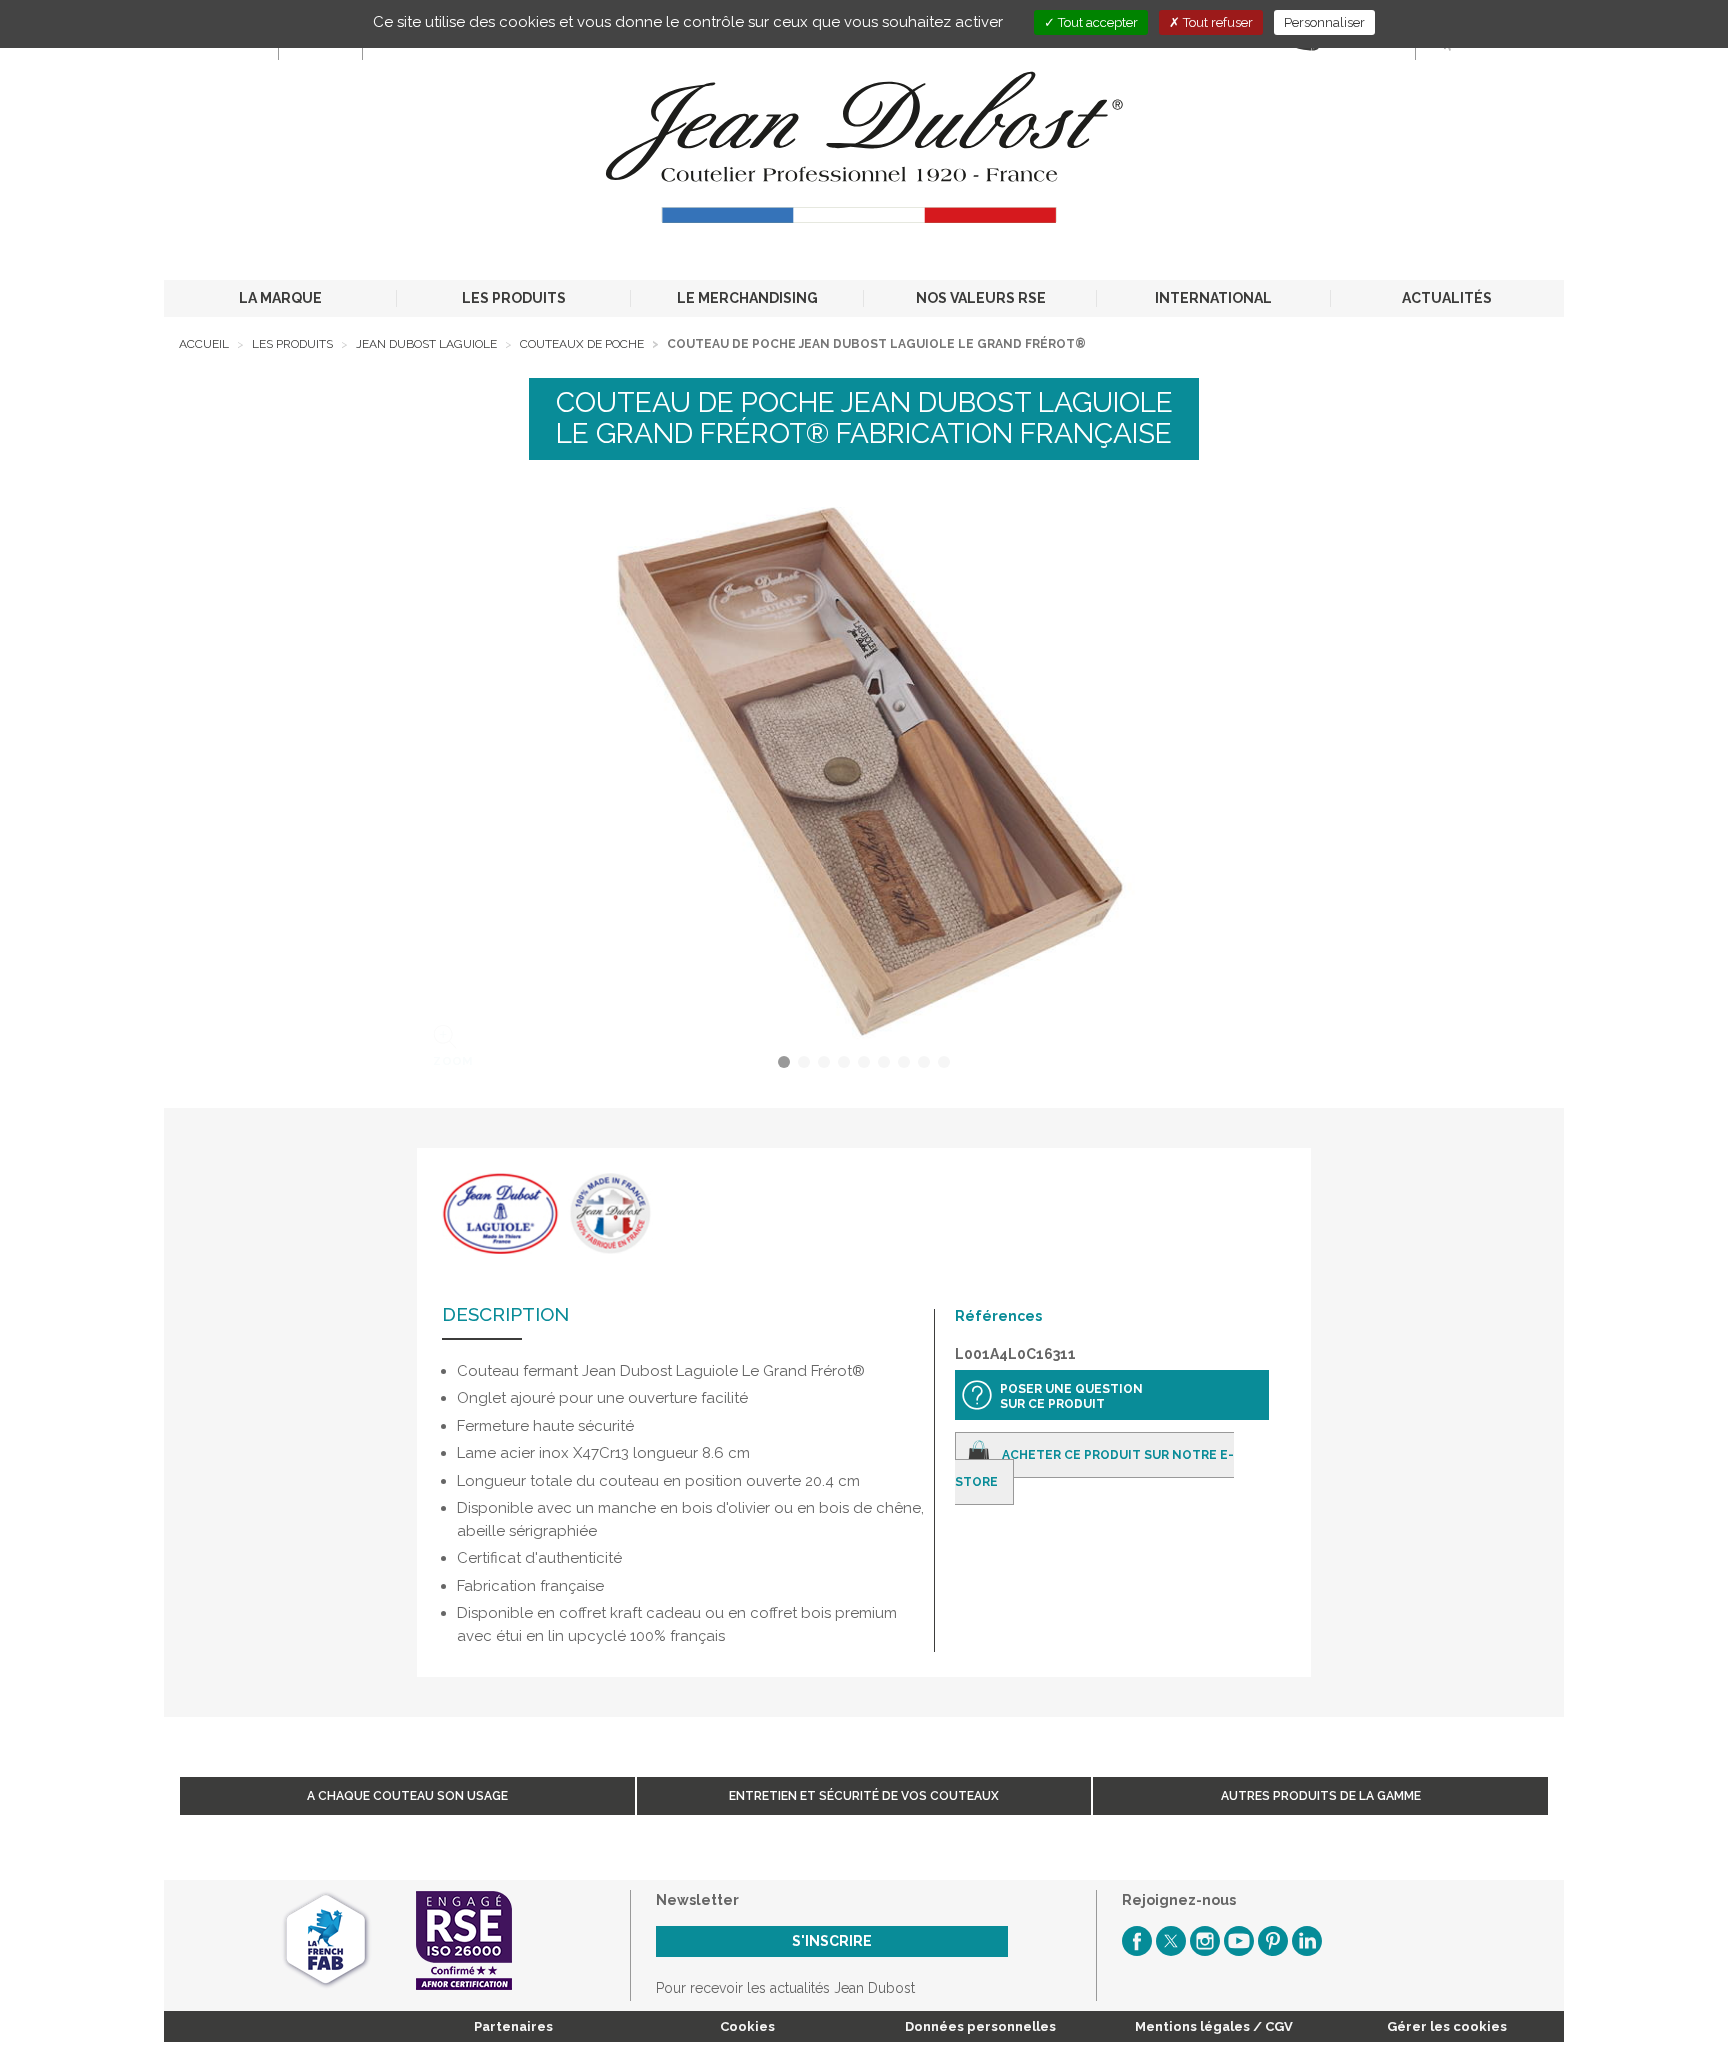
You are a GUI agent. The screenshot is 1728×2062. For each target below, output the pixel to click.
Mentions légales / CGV (1214, 2026)
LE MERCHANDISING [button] (747, 298)
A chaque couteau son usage (407, 1796)
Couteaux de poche (582, 344)
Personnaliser (1324, 22)
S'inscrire (832, 1941)
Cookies (747, 2026)
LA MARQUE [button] (280, 298)
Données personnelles (980, 2026)
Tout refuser (1216, 22)
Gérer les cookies (1447, 2026)
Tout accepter (1096, 22)
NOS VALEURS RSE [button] (981, 298)
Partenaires (513, 2026)
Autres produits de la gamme (1321, 1796)
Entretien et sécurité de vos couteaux (864, 1796)
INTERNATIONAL (1213, 298)
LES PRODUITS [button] (514, 298)
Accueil (204, 344)
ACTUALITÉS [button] (1447, 298)
